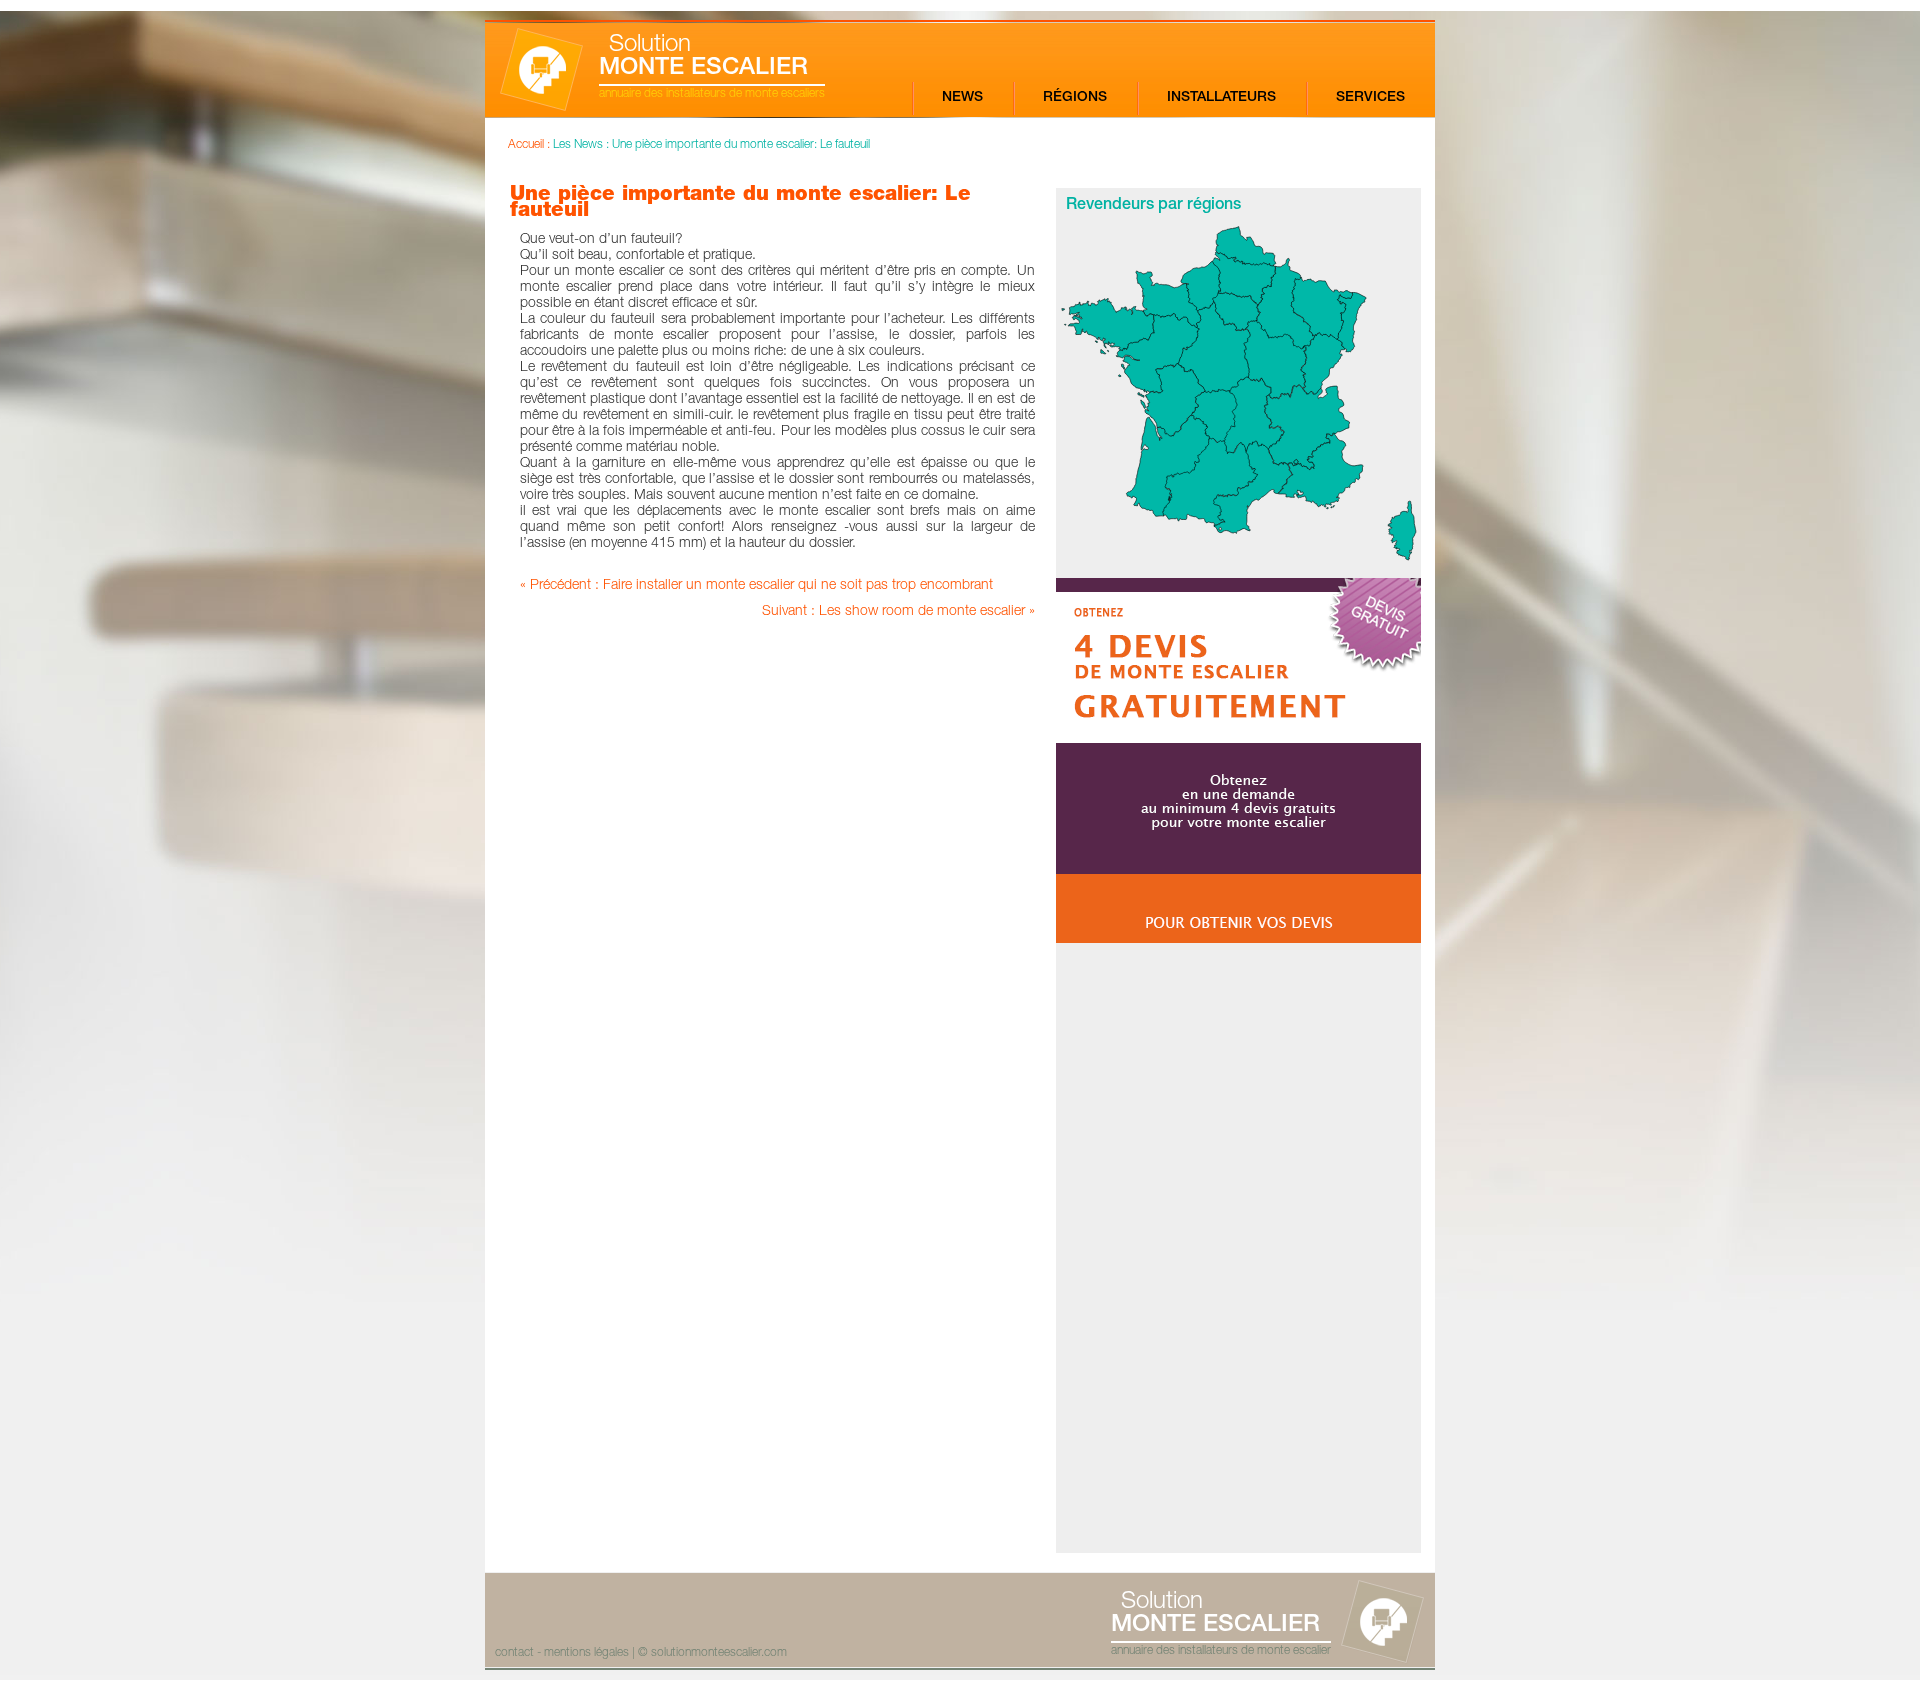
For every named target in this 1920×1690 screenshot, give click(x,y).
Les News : (582, 145)
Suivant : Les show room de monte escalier (893, 612)
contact (514, 1653)
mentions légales (586, 1653)
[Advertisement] (1238, 1248)
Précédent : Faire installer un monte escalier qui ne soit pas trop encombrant (761, 586)
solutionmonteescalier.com (719, 1653)
